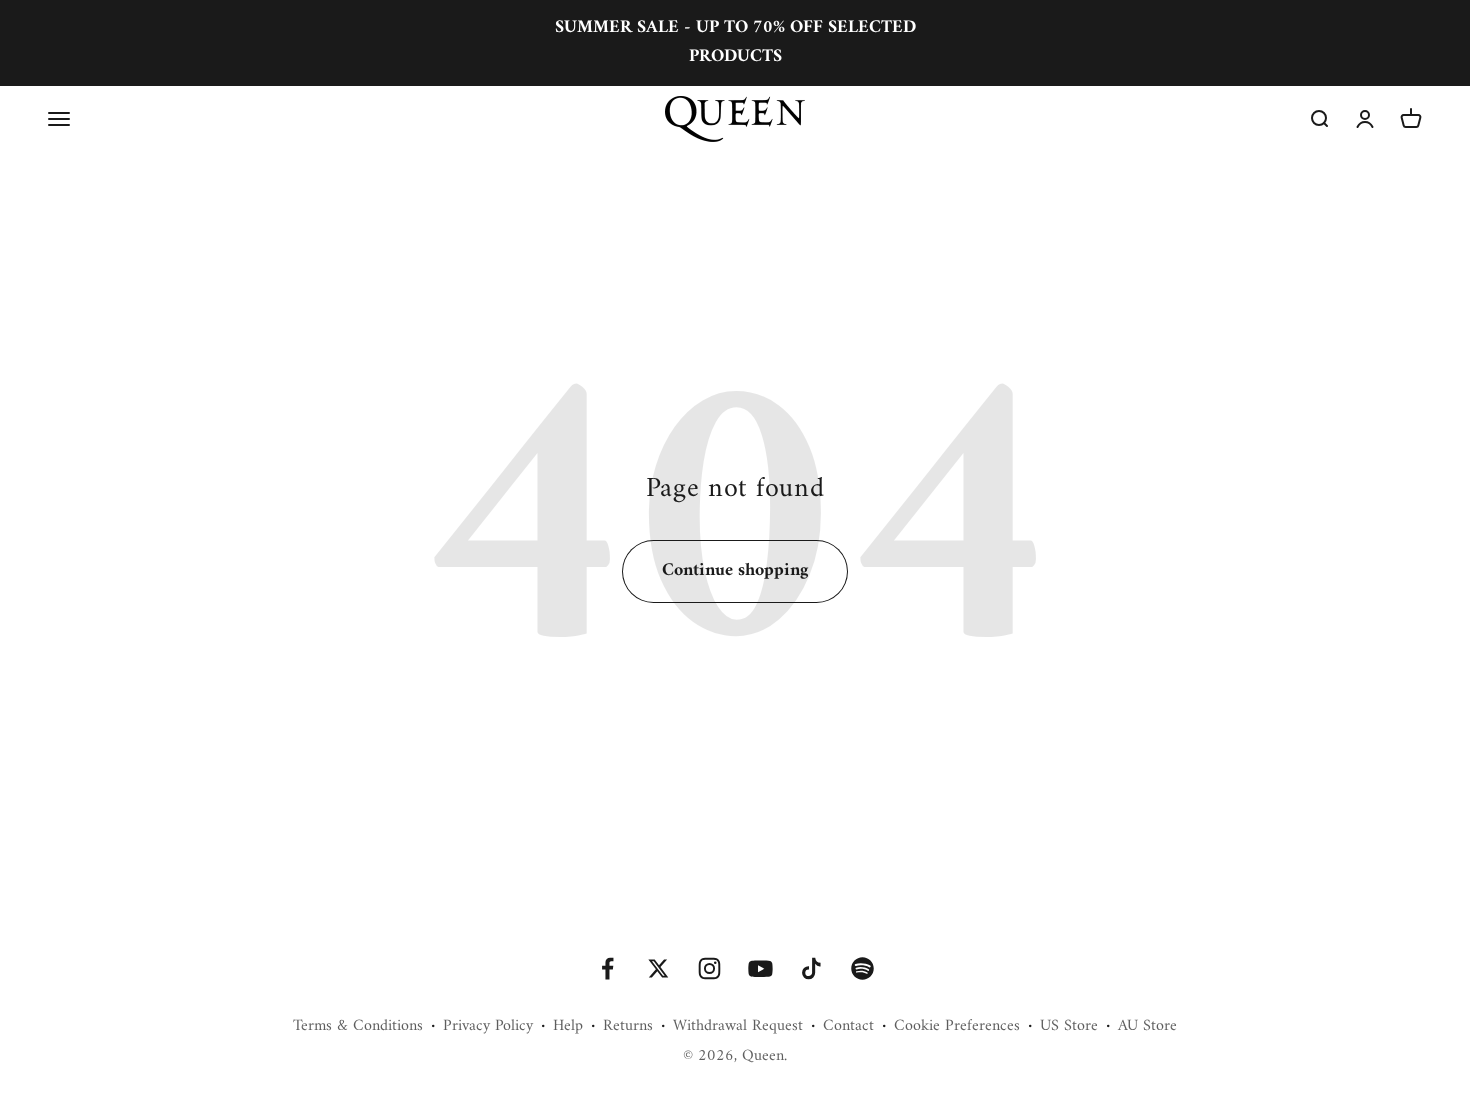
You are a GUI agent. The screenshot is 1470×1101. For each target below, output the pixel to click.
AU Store (1147, 1027)
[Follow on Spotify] (862, 968)
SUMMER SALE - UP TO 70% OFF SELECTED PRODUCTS (735, 42)
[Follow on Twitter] (658, 968)
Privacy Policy (488, 1027)
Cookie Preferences (957, 1027)
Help (568, 1027)
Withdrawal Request (738, 1027)
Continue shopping (735, 570)
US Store (1069, 1027)
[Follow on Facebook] (607, 968)
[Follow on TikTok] (811, 968)
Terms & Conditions (358, 1027)
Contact (848, 1027)
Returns (628, 1027)
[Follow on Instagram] (709, 968)
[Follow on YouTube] (760, 968)
